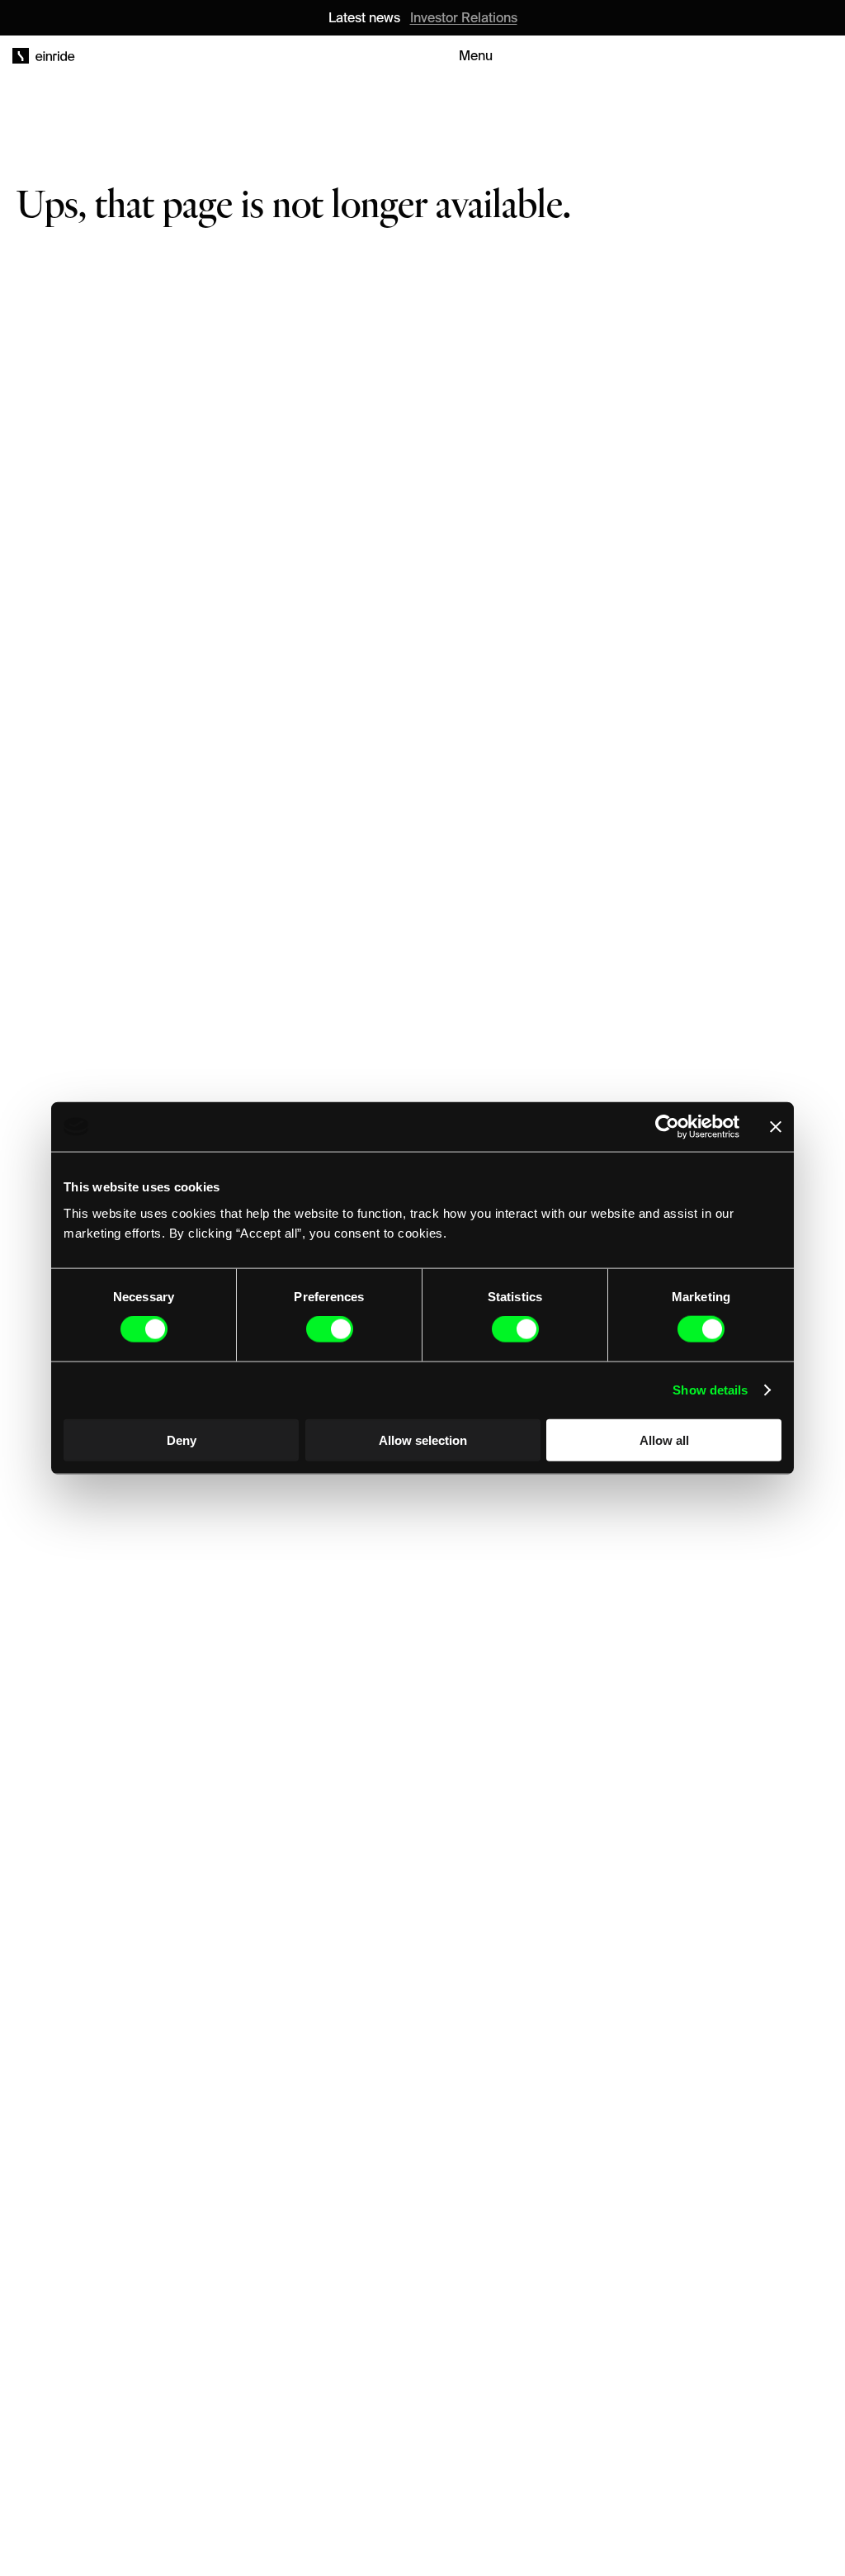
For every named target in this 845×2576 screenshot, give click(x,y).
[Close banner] (776, 1127)
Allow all (664, 1440)
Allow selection (423, 1440)
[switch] (330, 1329)
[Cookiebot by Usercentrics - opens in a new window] (667, 1127)
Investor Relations (464, 17)
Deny (182, 1440)
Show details (710, 1390)
